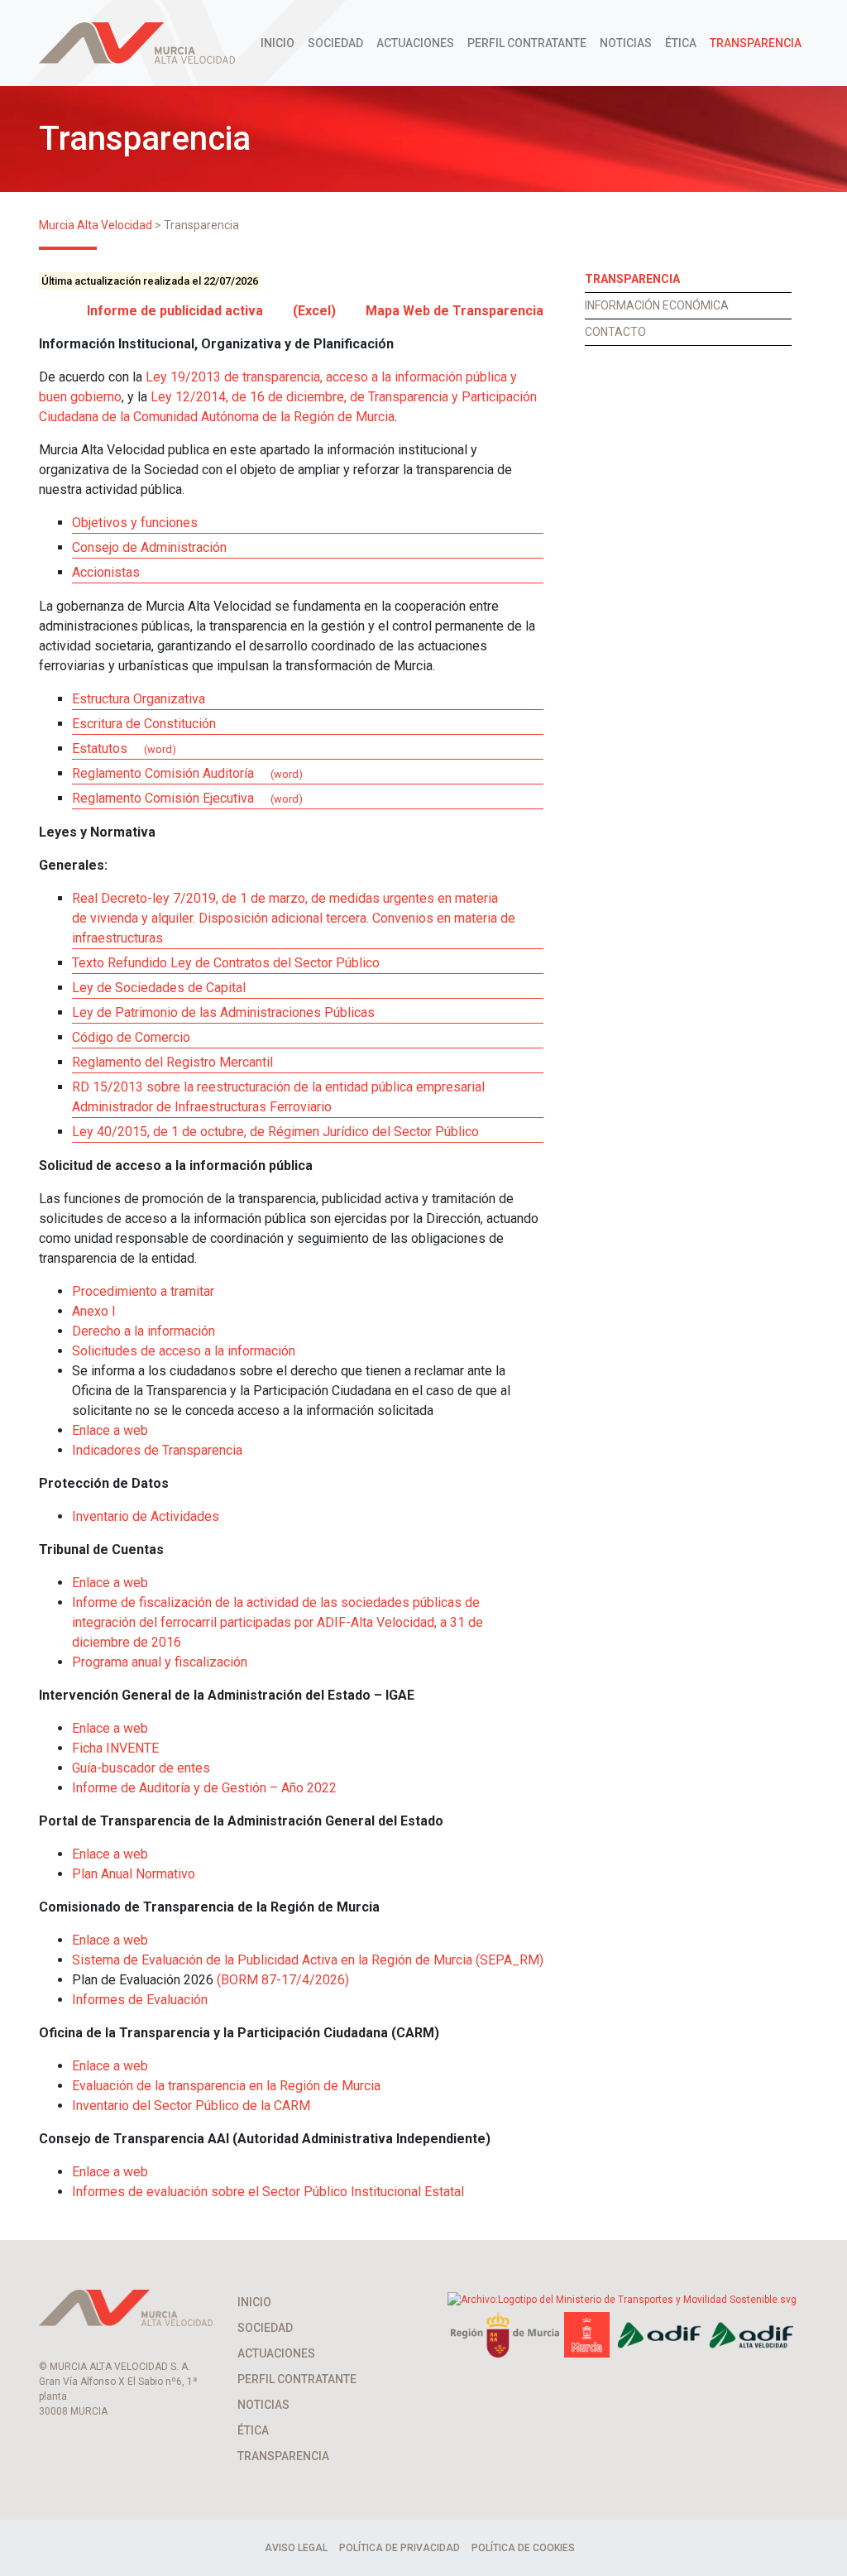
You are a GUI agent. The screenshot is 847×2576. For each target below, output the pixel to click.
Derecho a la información (144, 1331)
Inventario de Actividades (146, 1516)
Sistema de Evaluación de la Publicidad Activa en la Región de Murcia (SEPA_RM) (308, 1960)
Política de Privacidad (400, 2548)
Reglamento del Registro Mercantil (172, 1062)
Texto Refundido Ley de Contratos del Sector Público (226, 963)
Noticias (626, 43)
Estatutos (100, 748)
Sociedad (335, 43)
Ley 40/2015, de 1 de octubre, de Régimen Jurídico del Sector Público (275, 1132)
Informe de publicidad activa (175, 311)
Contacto (615, 332)
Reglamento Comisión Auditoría (163, 773)
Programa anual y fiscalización (160, 1662)
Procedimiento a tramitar (143, 1291)
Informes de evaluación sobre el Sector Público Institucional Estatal (268, 2192)
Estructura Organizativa (139, 699)
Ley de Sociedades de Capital (159, 988)
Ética (681, 43)
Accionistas (106, 572)
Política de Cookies (523, 2548)
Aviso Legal (296, 2548)
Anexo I (94, 1311)
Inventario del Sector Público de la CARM (191, 2106)
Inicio (278, 43)
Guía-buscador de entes (141, 1768)
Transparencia (756, 43)
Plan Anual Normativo (134, 1874)
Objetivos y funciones (135, 523)
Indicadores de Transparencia (157, 1450)
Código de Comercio (131, 1037)
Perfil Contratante (527, 43)
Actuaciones (415, 43)
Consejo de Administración (149, 547)
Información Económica (657, 305)
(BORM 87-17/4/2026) (283, 1980)
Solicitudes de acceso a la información (184, 1351)
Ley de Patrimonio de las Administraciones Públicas (223, 1012)
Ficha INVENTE (115, 1748)
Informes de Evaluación (140, 2000)
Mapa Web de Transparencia (455, 311)
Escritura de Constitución (144, 724)
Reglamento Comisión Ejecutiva (163, 798)
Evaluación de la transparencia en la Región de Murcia (226, 2086)
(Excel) (314, 311)
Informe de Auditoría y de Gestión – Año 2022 (204, 1788)
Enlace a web (110, 1430)
